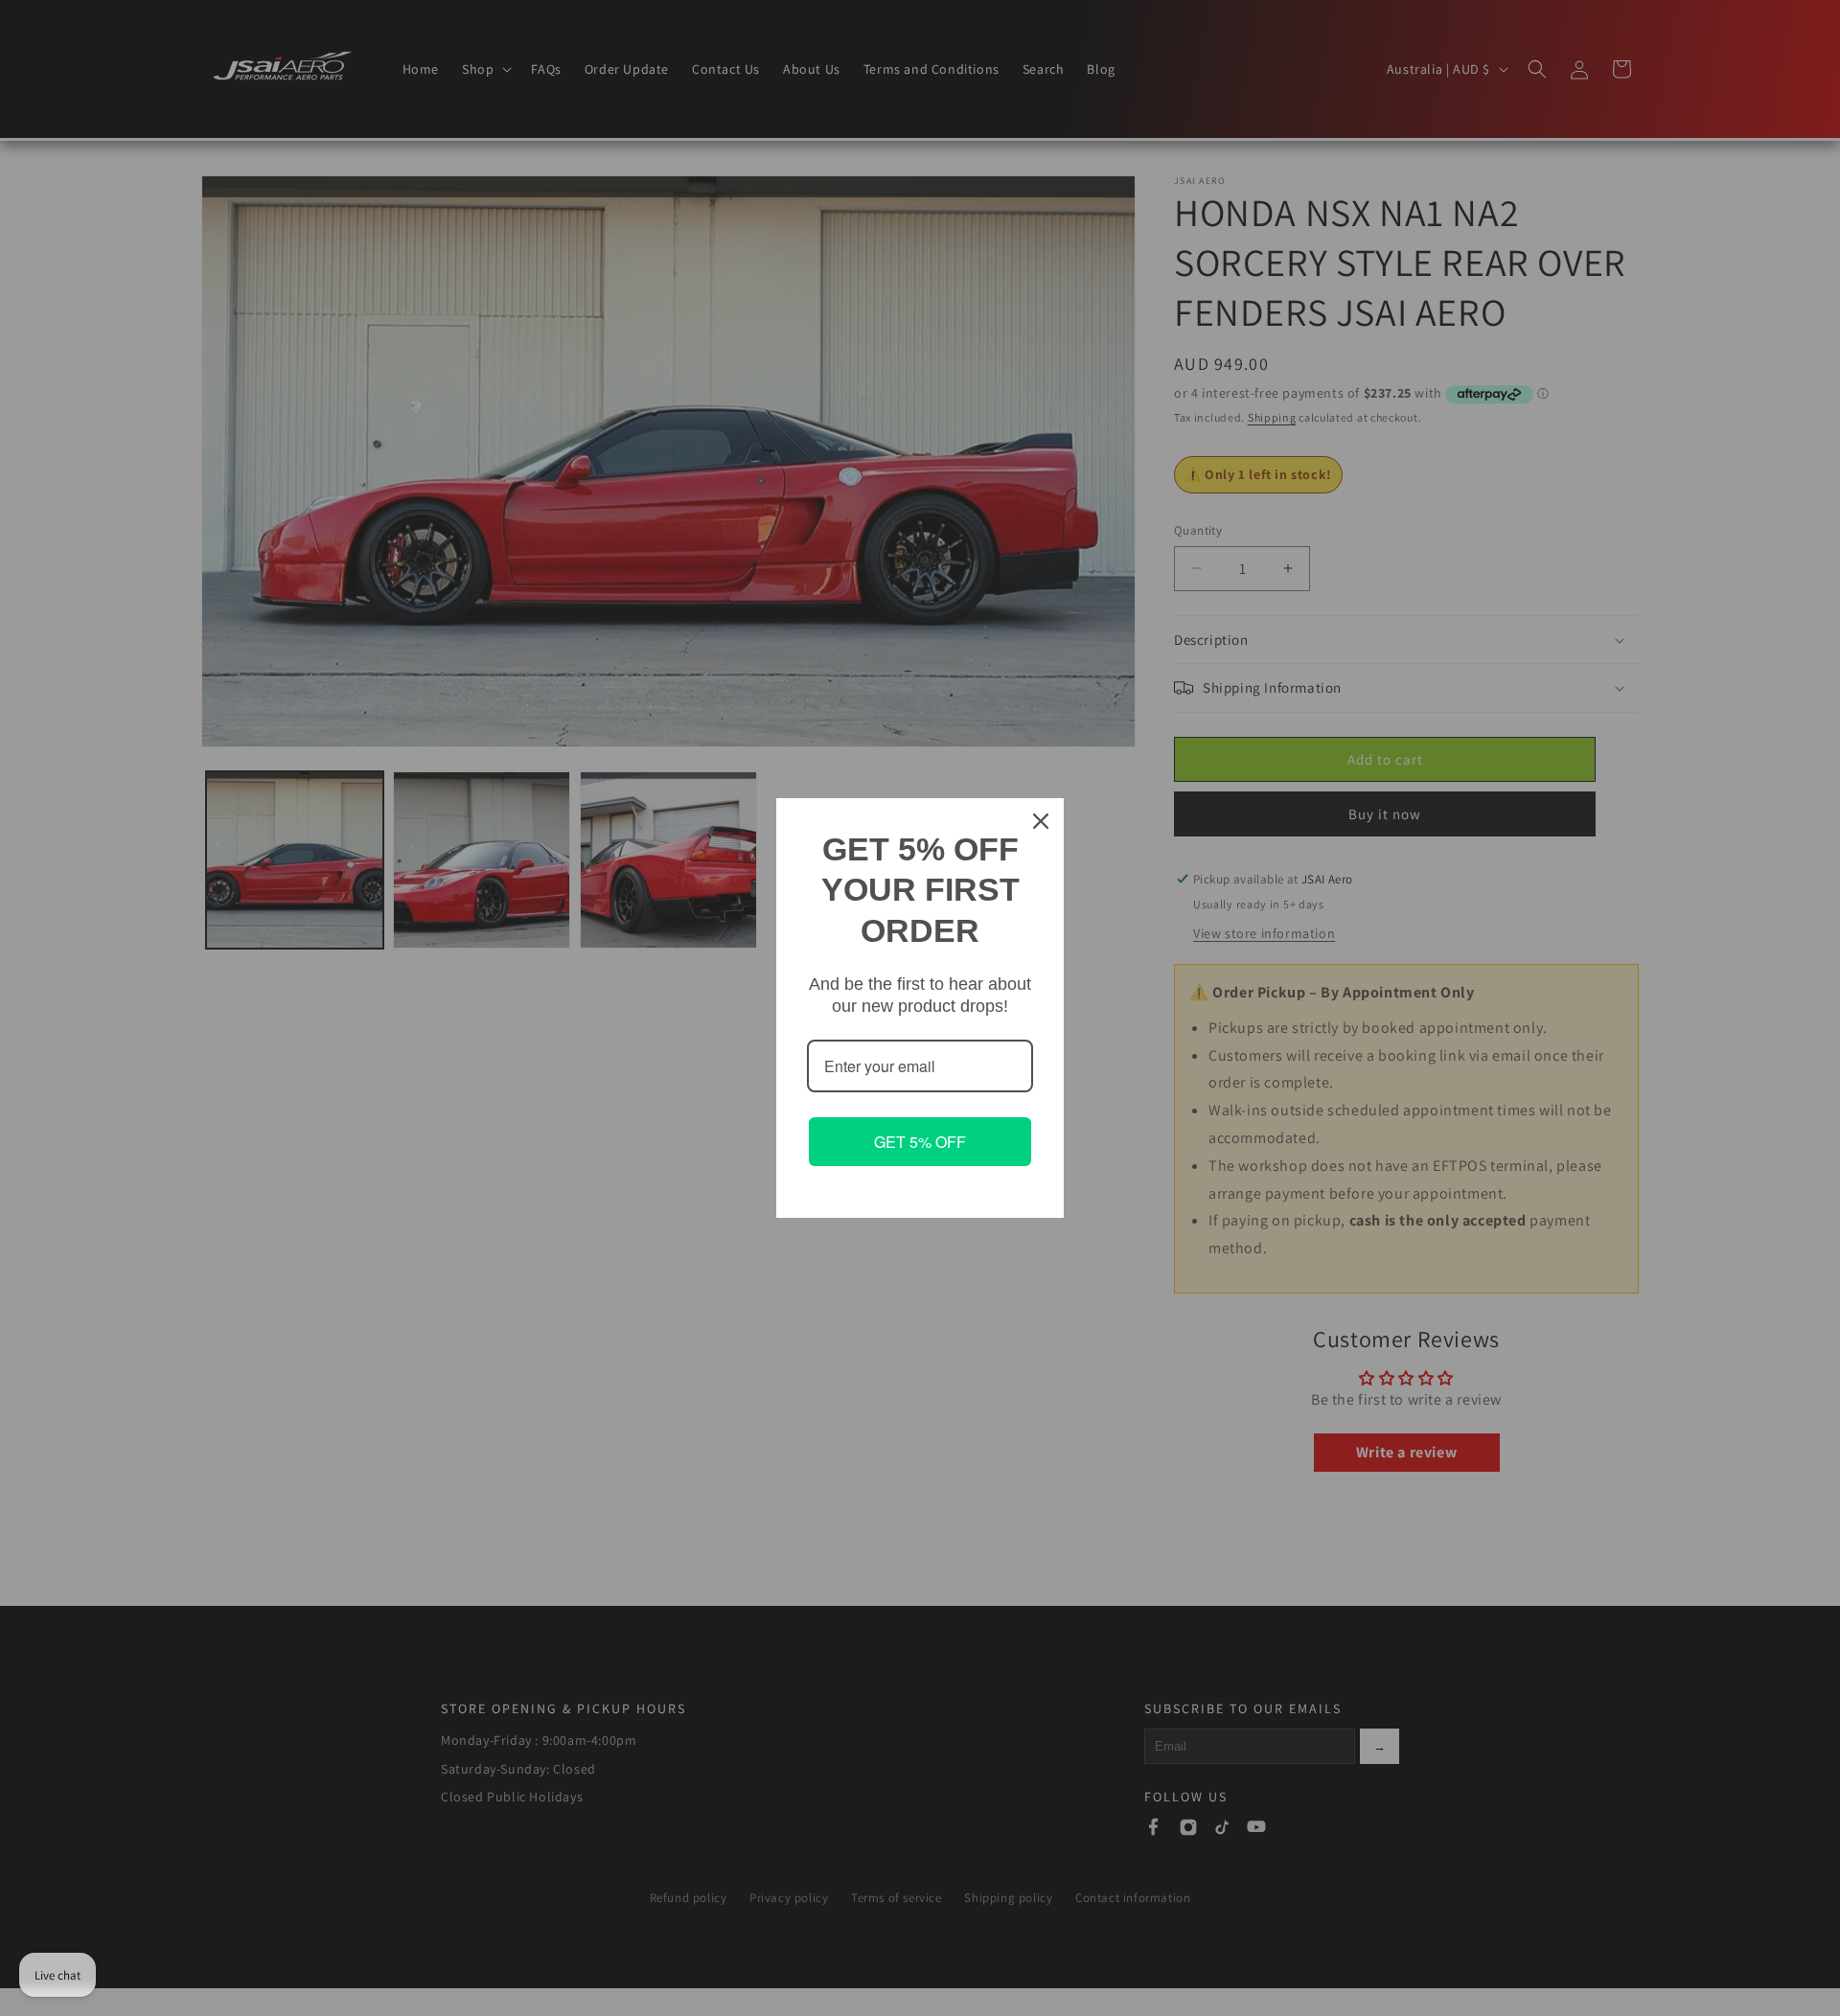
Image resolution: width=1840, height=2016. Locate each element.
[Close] (1041, 821)
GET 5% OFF (920, 1142)
